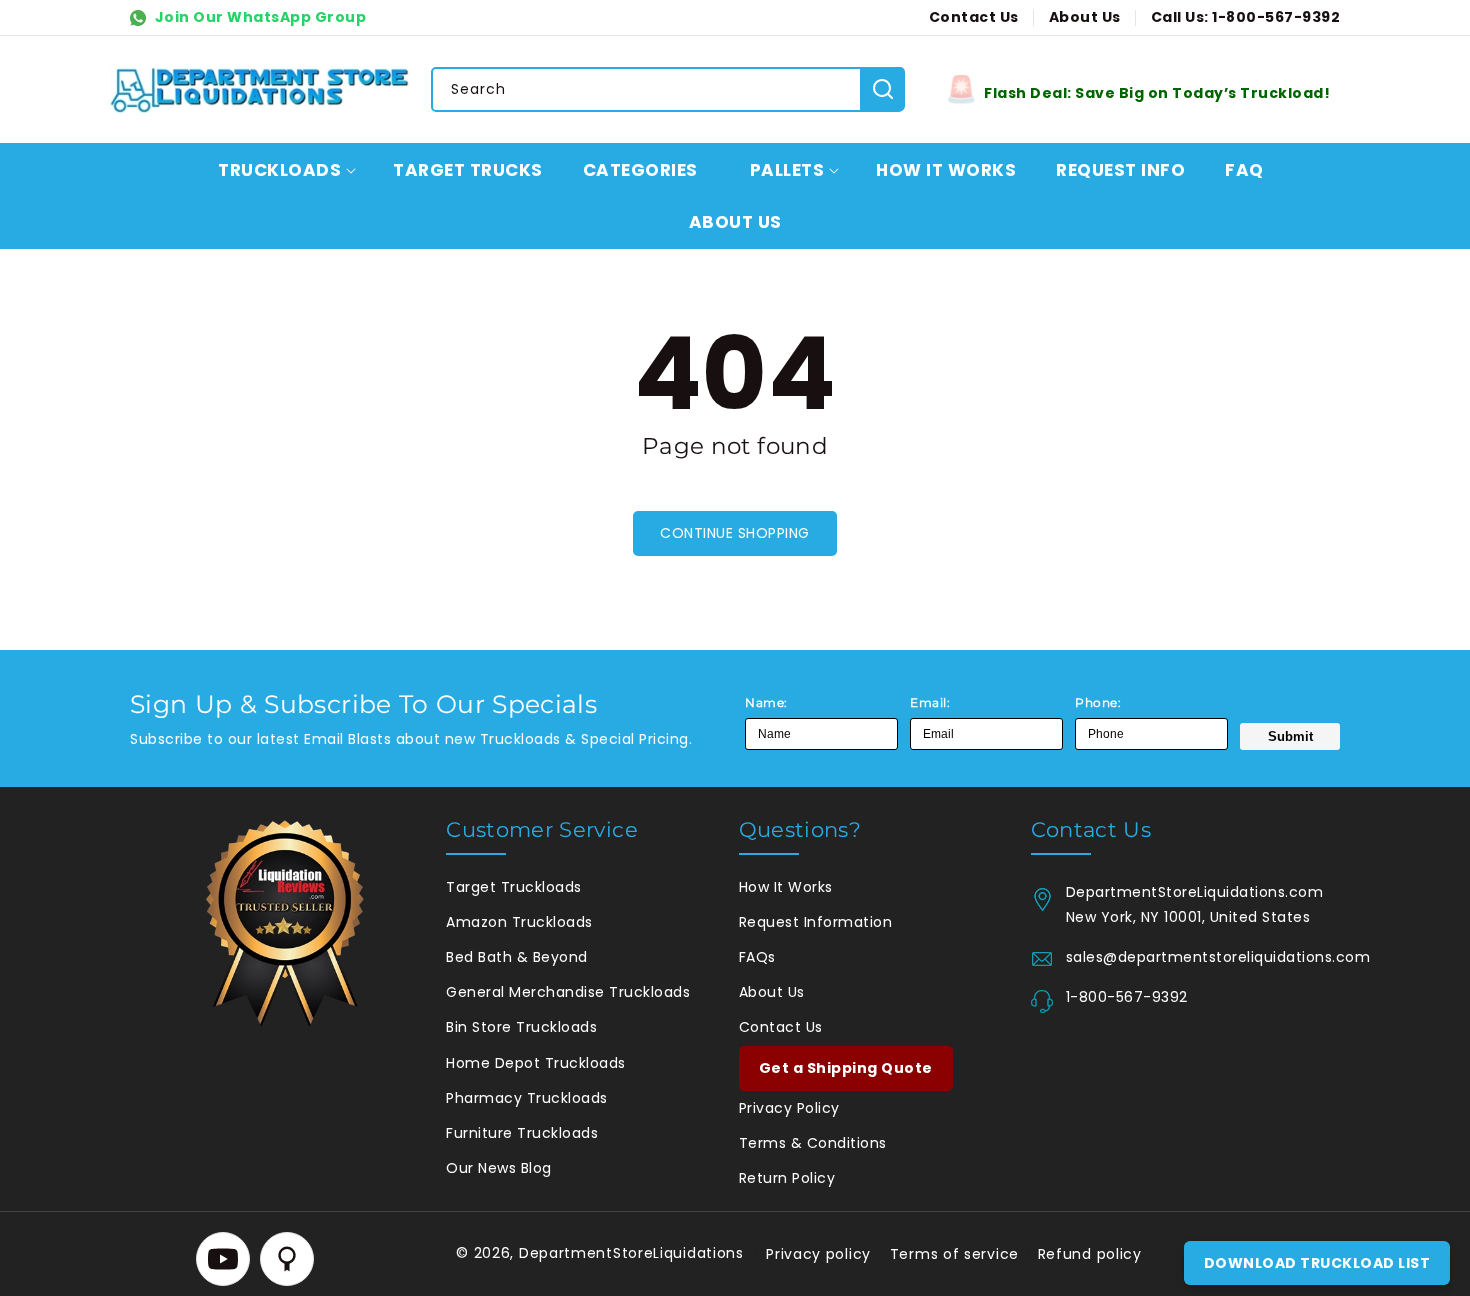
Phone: (1098, 702)
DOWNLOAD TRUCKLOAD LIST (1317, 1263)
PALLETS (787, 170)
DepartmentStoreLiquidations (631, 1253)
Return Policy (787, 1178)
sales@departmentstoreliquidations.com (1203, 957)
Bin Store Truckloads (521, 1027)
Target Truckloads (514, 887)
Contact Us (781, 1027)
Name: (766, 702)
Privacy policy (818, 1254)
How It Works (786, 887)
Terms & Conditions (813, 1143)
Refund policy (1090, 1254)
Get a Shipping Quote (846, 1068)
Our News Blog (499, 1168)
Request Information (816, 922)
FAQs (757, 957)
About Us (772, 992)
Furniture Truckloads (522, 1133)
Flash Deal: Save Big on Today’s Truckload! (1157, 93)
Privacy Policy (789, 1108)
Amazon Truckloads (519, 922)
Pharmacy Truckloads (527, 1098)
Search (882, 89)
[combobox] (667, 89)
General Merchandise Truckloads (568, 992)
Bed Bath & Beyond (517, 957)
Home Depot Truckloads (536, 1063)
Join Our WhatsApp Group (258, 17)
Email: (930, 702)
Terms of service (954, 1254)
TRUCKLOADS (279, 170)
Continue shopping (735, 533)
